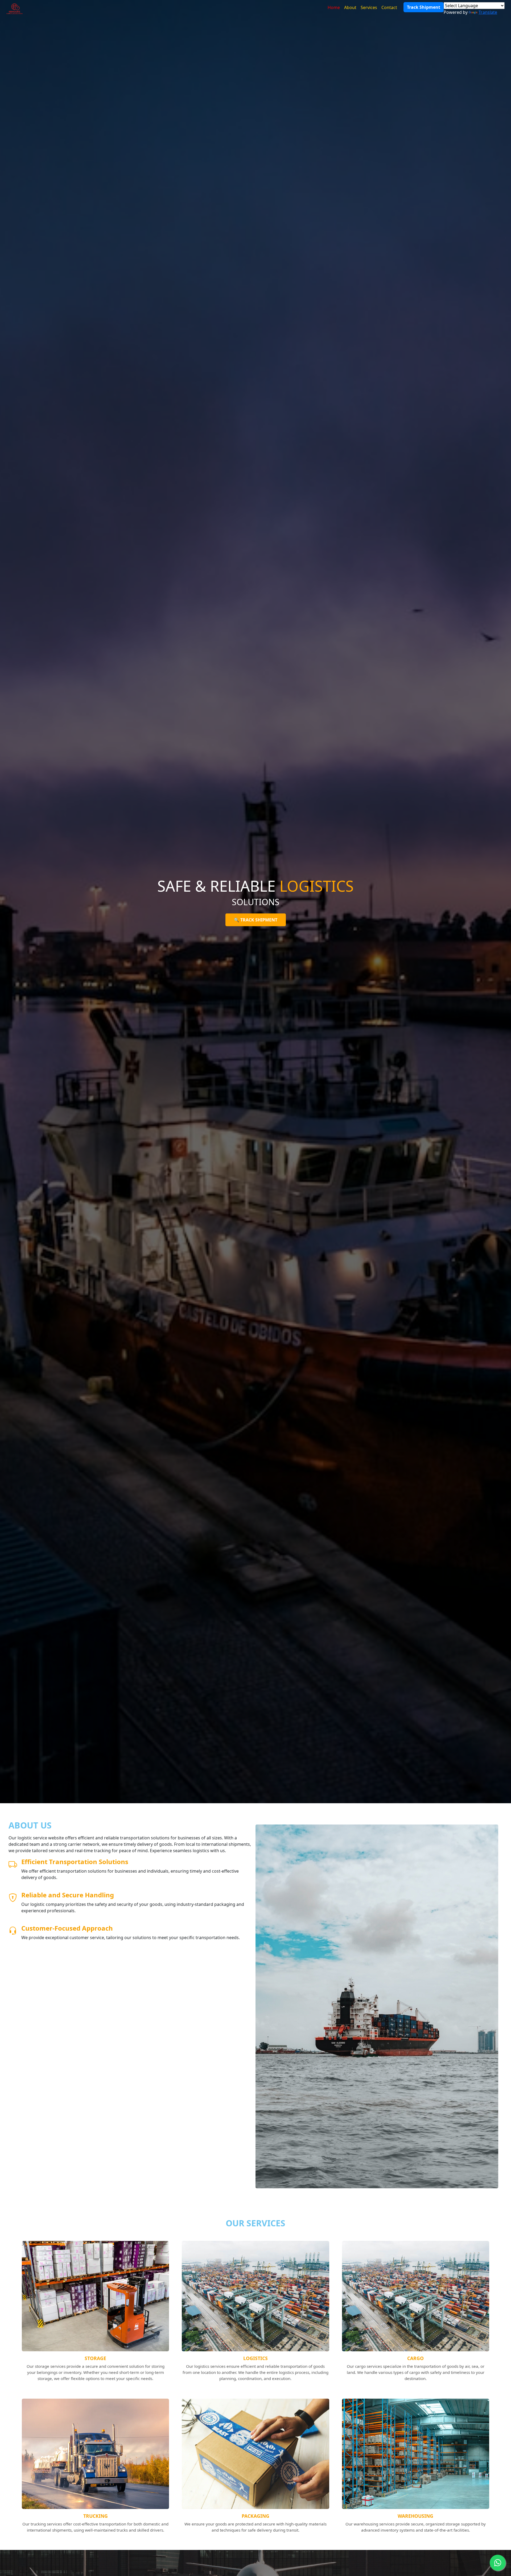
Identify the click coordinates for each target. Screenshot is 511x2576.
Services (369, 7)
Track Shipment (424, 7)
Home (334, 7)
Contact (389, 7)
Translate (488, 12)
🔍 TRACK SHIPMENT (256, 920)
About (350, 7)
